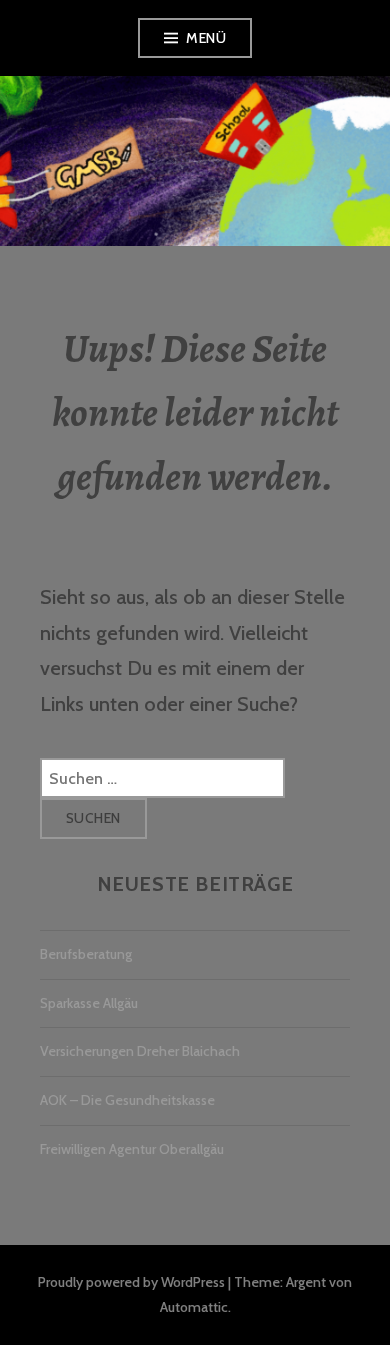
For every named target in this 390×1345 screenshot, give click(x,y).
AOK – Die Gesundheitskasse (127, 1100)
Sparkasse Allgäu (89, 1003)
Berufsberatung (86, 954)
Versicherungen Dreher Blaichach (140, 1051)
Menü (206, 38)
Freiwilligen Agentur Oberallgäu (132, 1149)
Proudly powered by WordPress (131, 1282)
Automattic (194, 1307)
